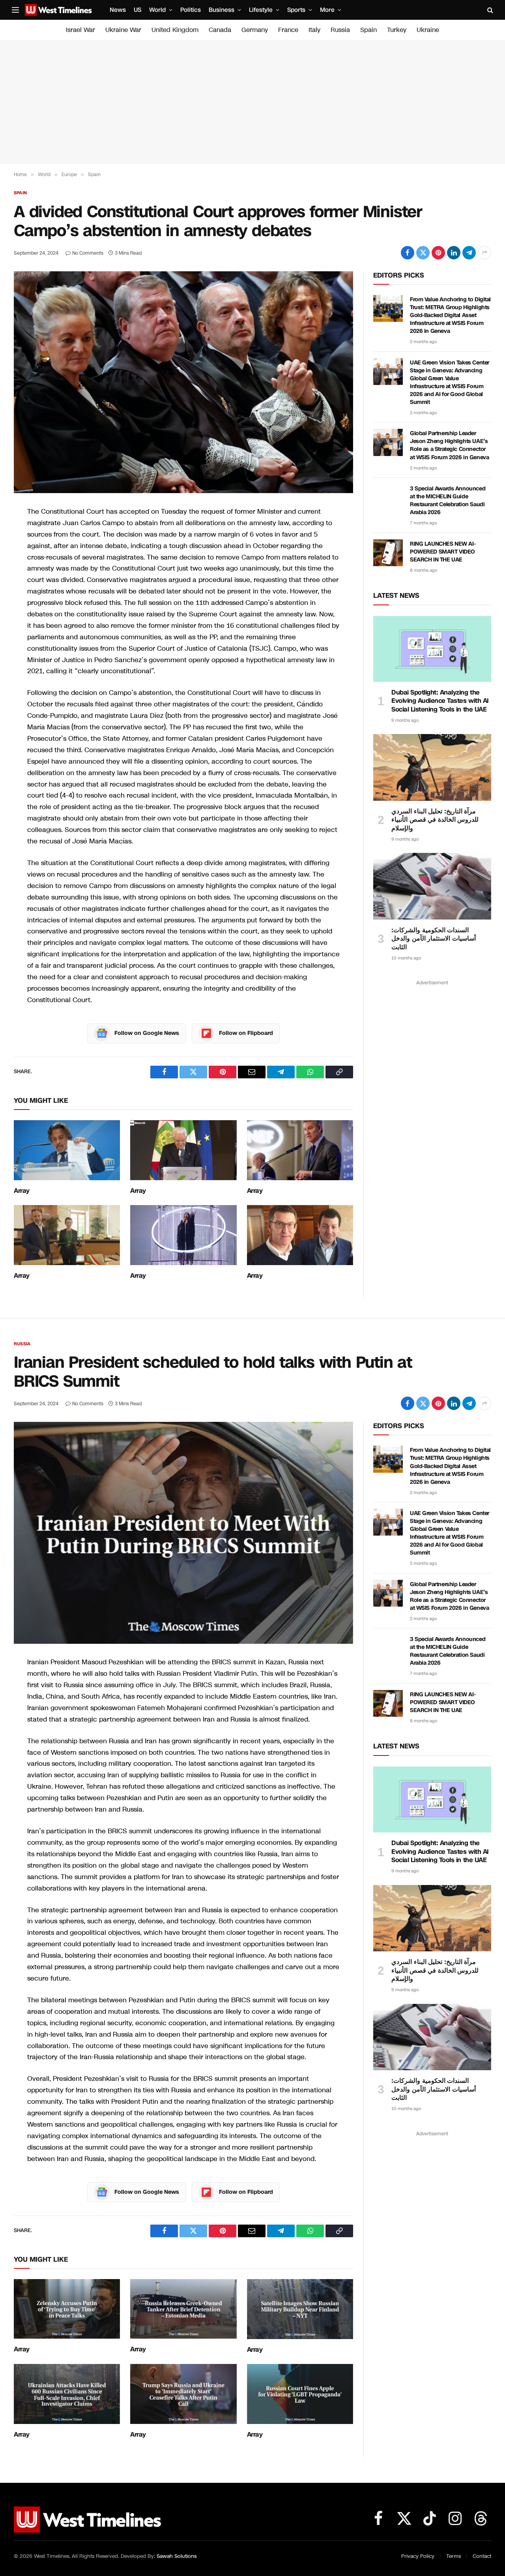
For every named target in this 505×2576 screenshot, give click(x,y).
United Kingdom (175, 30)
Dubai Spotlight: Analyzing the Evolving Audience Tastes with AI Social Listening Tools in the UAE (440, 701)
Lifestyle (261, 10)
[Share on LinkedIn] (454, 253)
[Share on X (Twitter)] (423, 253)
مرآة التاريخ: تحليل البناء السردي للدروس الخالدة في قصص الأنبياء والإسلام (435, 820)
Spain (368, 30)
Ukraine (428, 30)
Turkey (397, 30)
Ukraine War (123, 30)
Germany (255, 30)
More (327, 10)
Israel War (80, 30)
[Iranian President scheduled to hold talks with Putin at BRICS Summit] (183, 1533)
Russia (340, 30)
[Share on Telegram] (469, 253)
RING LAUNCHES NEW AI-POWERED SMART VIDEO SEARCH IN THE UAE (443, 552)
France (288, 30)
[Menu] (15, 10)
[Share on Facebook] (408, 253)
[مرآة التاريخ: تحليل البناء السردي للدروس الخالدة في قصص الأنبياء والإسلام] (432, 767)
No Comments (88, 253)
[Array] (67, 1150)
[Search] (489, 10)
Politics (191, 10)
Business (222, 10)
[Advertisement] (252, 102)
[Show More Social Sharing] (484, 253)
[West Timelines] (58, 10)
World (157, 10)
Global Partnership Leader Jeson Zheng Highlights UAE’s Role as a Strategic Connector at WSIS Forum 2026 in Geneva (449, 445)
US (137, 10)
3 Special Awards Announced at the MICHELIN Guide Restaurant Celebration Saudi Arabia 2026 (448, 500)
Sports (296, 10)
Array (22, 1191)
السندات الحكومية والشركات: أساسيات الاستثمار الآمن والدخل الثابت (434, 939)
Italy (314, 30)
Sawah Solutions (177, 2556)
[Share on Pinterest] (438, 253)
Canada (220, 30)
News (118, 10)
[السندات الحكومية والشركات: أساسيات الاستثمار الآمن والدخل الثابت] (432, 886)
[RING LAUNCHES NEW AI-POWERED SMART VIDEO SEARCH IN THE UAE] (388, 553)
